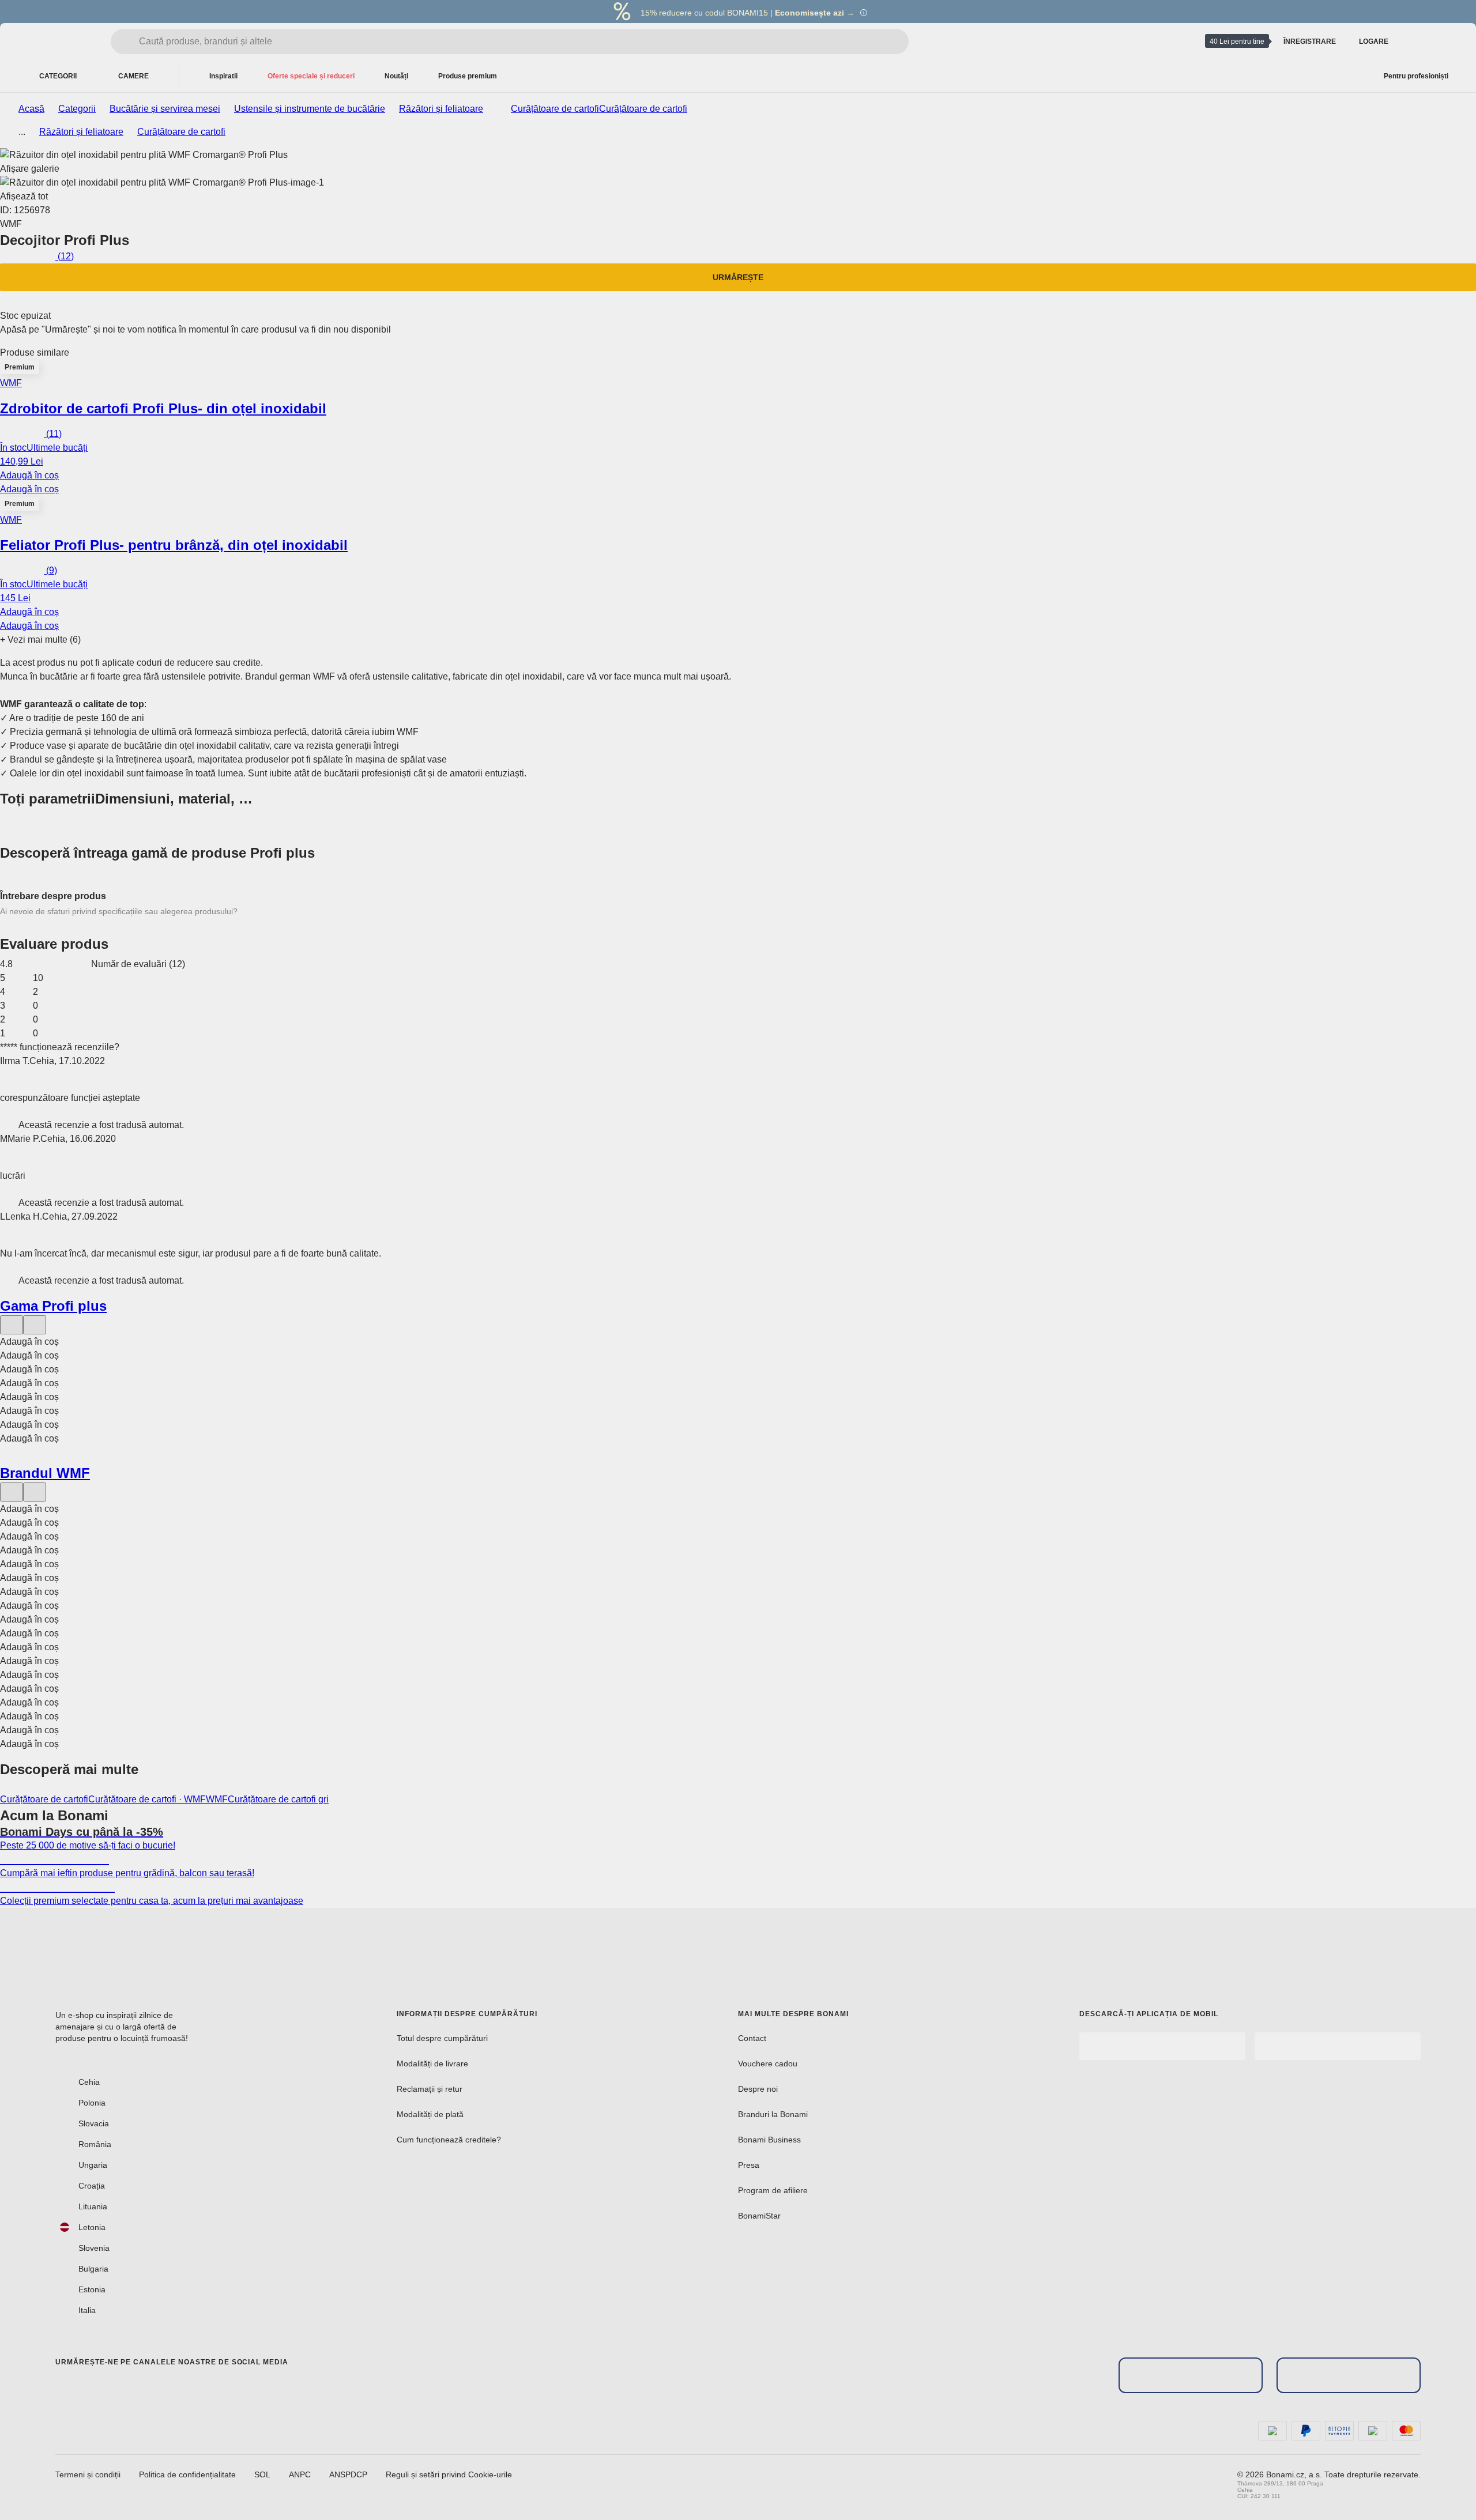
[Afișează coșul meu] (1444, 42)
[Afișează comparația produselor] (1416, 42)
